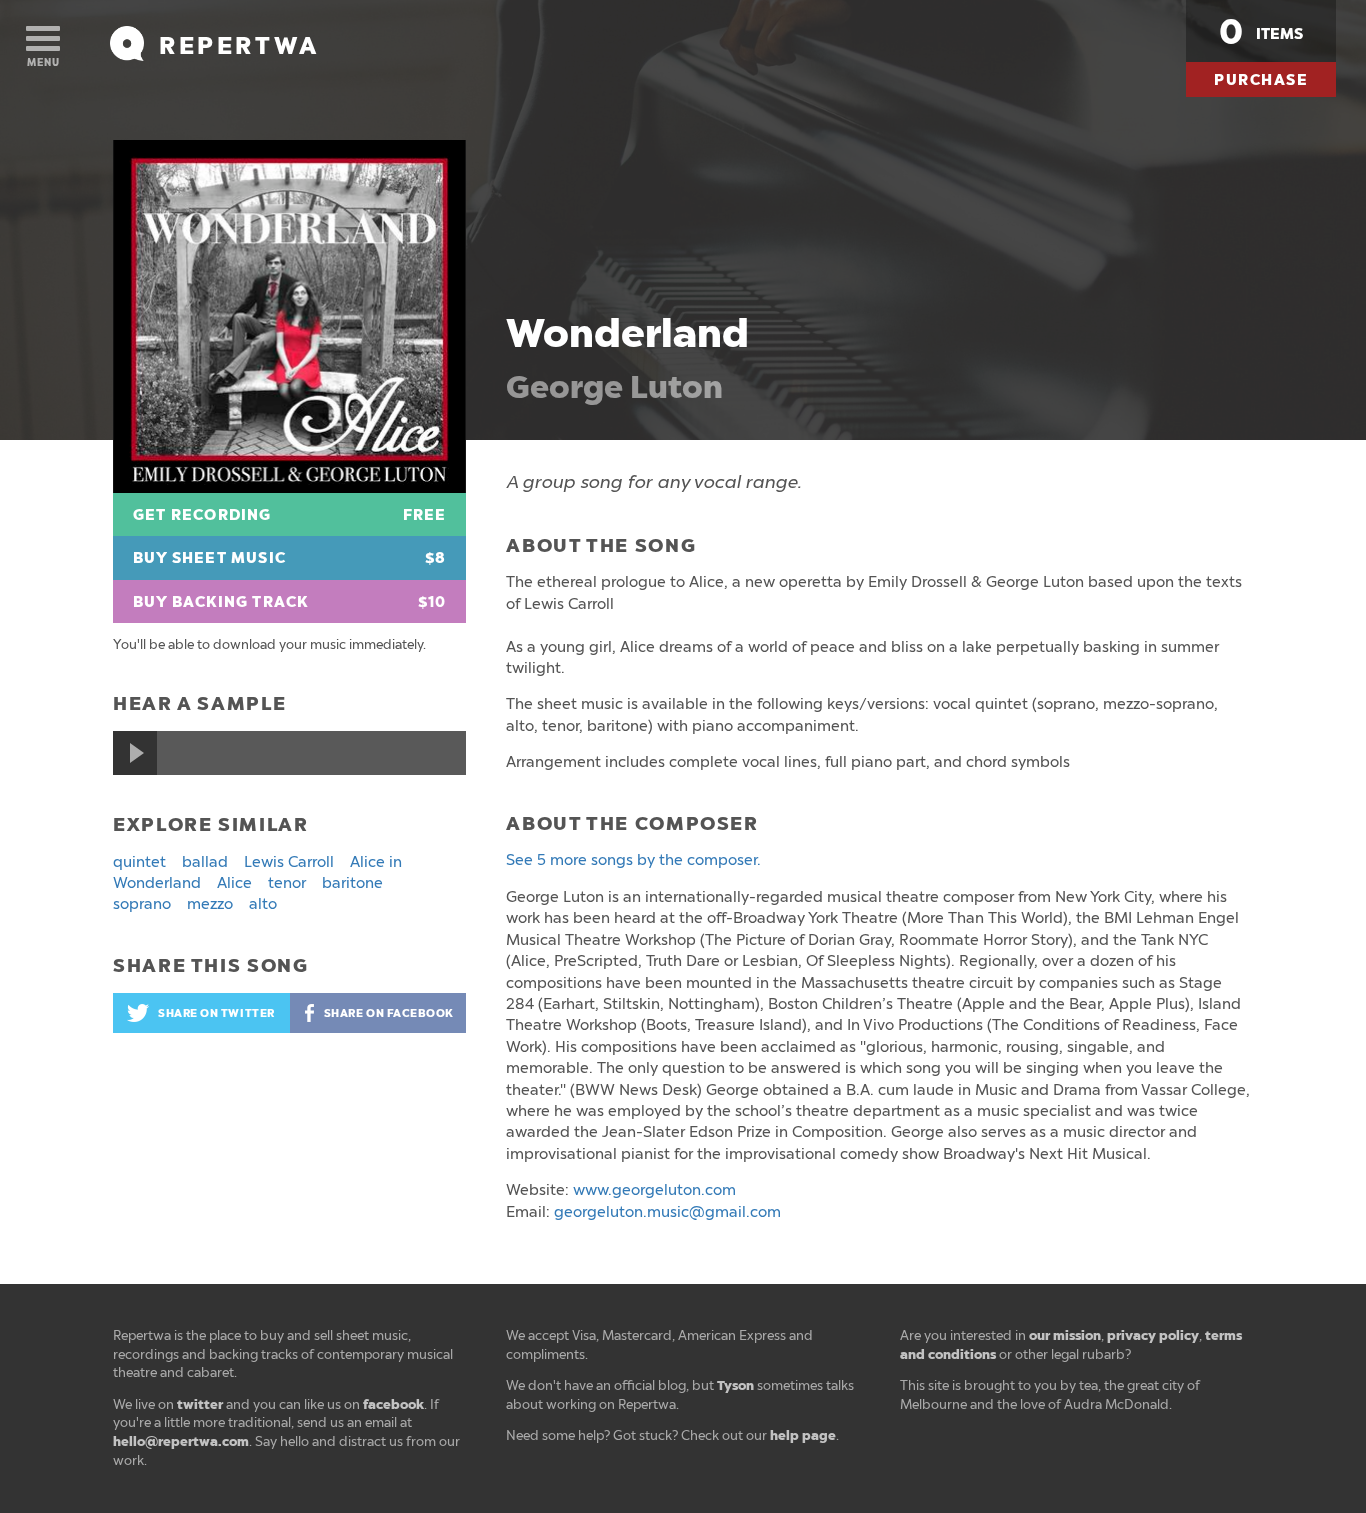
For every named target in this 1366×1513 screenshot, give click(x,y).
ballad (205, 862)
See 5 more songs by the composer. (633, 860)
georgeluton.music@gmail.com (667, 1212)
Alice (234, 883)
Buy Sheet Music (289, 558)
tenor (287, 883)
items (1261, 32)
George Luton (614, 387)
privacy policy (1153, 1335)
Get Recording (289, 515)
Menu (43, 62)
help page (803, 1435)
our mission (1065, 1335)
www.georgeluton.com (654, 1190)
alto (263, 904)
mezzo (210, 904)
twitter (200, 1404)
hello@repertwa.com (181, 1441)
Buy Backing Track (289, 602)
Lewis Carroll (289, 862)
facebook (393, 1404)
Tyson (735, 1385)
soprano (142, 904)
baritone (352, 883)
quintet (139, 862)
